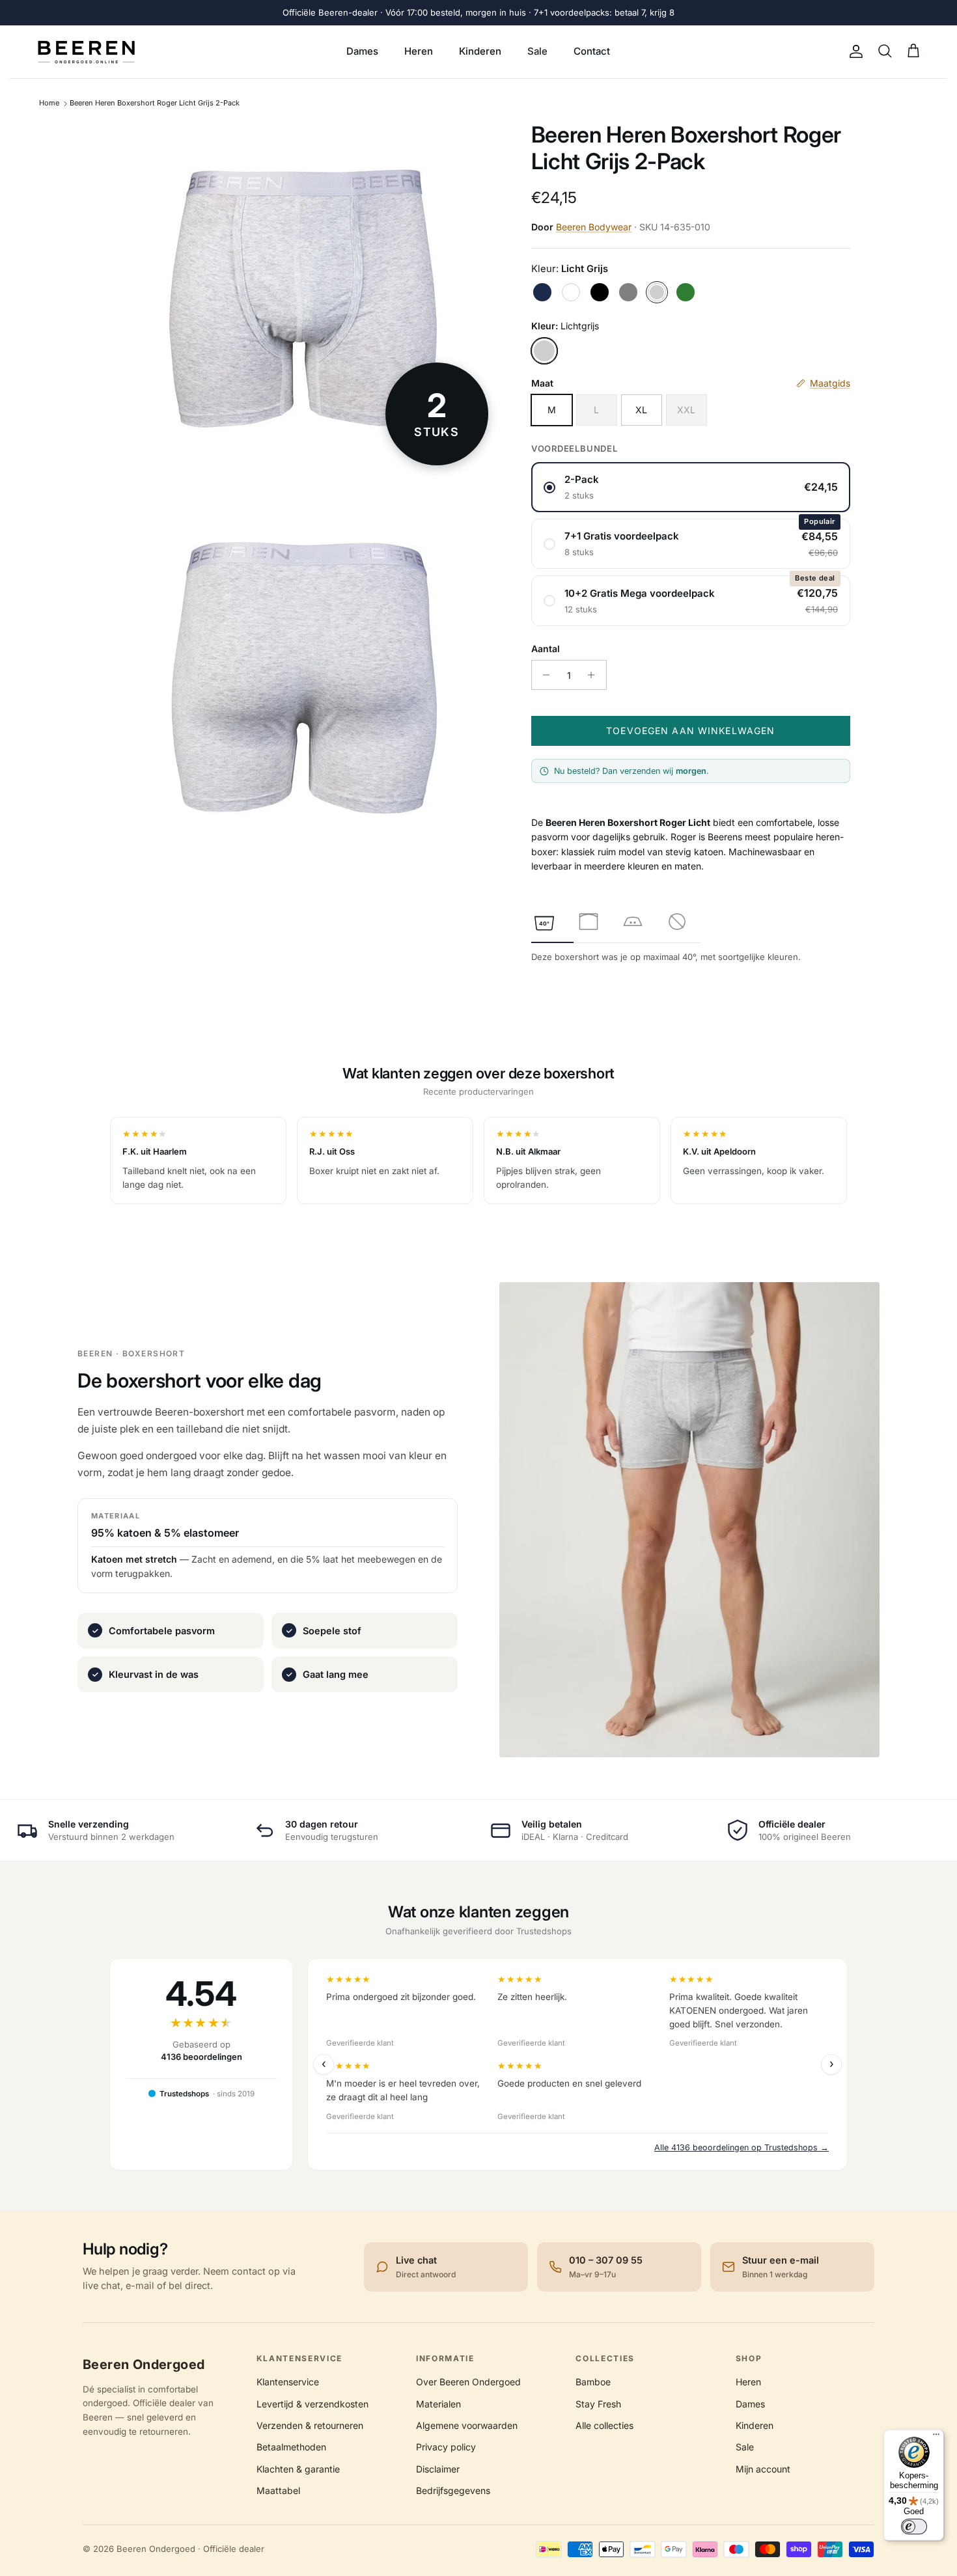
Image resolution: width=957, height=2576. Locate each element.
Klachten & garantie (298, 2469)
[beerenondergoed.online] (86, 52)
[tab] (544, 922)
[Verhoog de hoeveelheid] (595, 675)
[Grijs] (628, 292)
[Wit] (571, 292)
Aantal (546, 649)
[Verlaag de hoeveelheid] (543, 675)
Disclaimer (438, 2469)
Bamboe (593, 2382)
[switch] (914, 2527)
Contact (592, 51)
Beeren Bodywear (594, 227)
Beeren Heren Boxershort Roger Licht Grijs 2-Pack (155, 103)
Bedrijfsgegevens (453, 2490)
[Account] (853, 51)
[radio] (691, 487)
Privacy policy (446, 2447)
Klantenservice (288, 2382)
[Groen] (686, 292)
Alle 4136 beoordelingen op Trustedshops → (742, 2147)
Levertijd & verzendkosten (312, 2404)
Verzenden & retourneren (310, 2425)
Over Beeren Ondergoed (468, 2382)
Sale (537, 51)
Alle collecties (604, 2425)
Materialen (438, 2404)
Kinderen (480, 51)
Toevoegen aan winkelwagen (690, 731)
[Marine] (542, 292)
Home (49, 103)
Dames (362, 51)
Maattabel (278, 2490)
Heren (419, 51)
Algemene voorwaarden (467, 2425)
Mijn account (763, 2469)
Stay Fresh (598, 2404)
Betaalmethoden (291, 2447)
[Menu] (936, 2437)
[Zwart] (600, 292)
